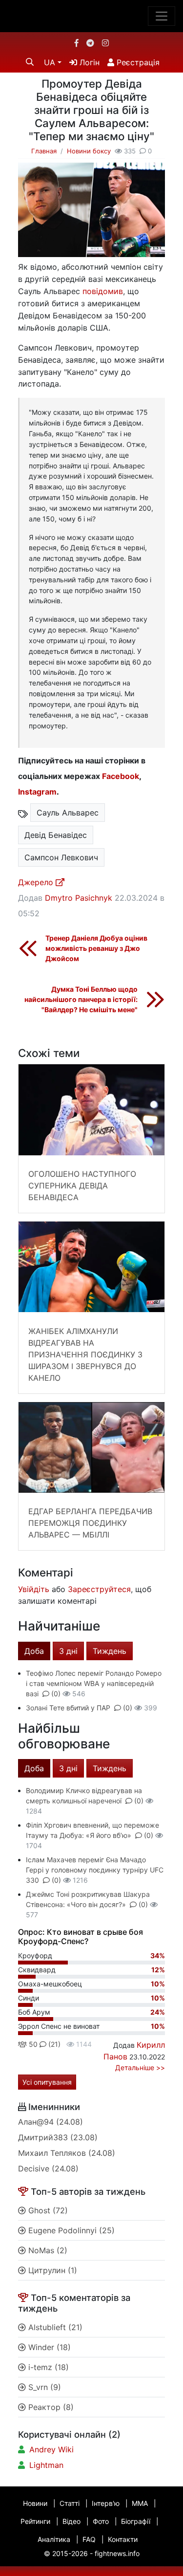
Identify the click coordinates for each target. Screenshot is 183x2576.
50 (32, 2044)
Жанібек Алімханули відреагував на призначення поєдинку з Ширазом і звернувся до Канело (85, 1354)
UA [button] (50, 62)
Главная (44, 151)
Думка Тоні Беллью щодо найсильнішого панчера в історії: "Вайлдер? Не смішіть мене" (81, 999)
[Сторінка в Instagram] (105, 43)
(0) (56, 1694)
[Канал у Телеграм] (90, 43)
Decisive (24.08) (48, 2168)
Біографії (136, 2521)
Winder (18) (48, 2347)
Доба (34, 1651)
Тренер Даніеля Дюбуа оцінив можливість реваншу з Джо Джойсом (96, 948)
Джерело (37, 882)
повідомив (103, 291)
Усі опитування (47, 2082)
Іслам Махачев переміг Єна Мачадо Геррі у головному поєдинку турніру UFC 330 (95, 1870)
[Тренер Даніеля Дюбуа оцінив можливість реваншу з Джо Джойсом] (28, 948)
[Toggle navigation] (162, 16)
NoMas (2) (47, 2250)
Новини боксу (89, 151)
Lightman (46, 2465)
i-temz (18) (47, 2367)
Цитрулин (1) (51, 2270)
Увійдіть (34, 1589)
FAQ (89, 2539)
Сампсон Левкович (61, 857)
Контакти (123, 2539)
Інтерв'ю (106, 2503)
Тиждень (110, 1651)
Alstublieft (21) (54, 2327)
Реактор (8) (50, 2407)
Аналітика (54, 2539)
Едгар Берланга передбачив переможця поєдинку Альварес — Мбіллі (90, 1523)
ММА (140, 2503)
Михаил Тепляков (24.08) (67, 2153)
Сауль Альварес (68, 813)
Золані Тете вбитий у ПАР (68, 1708)
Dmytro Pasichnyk (79, 898)
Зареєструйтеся (99, 1589)
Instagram (37, 792)
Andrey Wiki (51, 2449)
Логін (88, 62)
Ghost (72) (47, 2210)
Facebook (121, 776)
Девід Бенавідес (56, 835)
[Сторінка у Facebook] (77, 43)
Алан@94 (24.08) (51, 2122)
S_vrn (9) (43, 2387)
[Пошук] (30, 62)
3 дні (68, 1651)
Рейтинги (35, 2521)
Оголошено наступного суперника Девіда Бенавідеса (82, 1186)
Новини (35, 2503)
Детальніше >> (140, 2067)
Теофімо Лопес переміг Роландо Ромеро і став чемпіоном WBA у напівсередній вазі (94, 1683)
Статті (70, 2503)
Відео (71, 2521)
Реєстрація (137, 62)
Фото (101, 2521)
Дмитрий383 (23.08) (58, 2137)
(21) (53, 2044)
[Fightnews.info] (91, 16)
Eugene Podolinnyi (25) (70, 2230)
